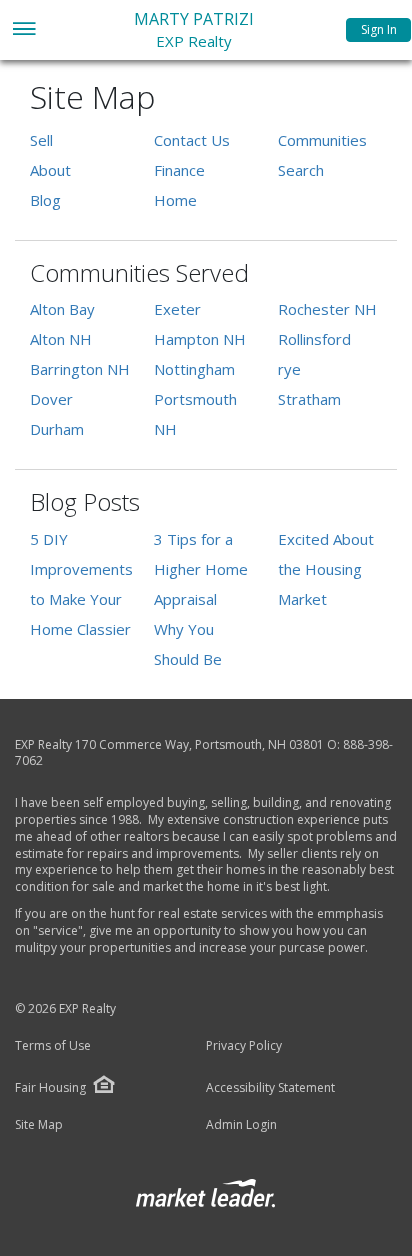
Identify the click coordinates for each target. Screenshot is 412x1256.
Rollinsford (314, 339)
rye (289, 369)
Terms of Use (53, 1046)
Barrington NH (80, 369)
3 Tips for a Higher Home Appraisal (201, 569)
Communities (322, 140)
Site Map (39, 1125)
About (50, 170)
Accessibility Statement (270, 1088)
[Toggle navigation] (23, 30)
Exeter (177, 309)
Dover (51, 399)
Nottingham (194, 369)
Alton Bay (62, 309)
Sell (41, 140)
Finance (179, 170)
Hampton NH (200, 339)
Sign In (379, 29)
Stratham (309, 399)
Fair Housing (50, 1087)
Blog (45, 200)
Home (175, 200)
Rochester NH (327, 309)
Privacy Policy (244, 1046)
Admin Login (241, 1125)
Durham (57, 429)
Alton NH (61, 339)
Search (301, 170)
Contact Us (192, 140)
